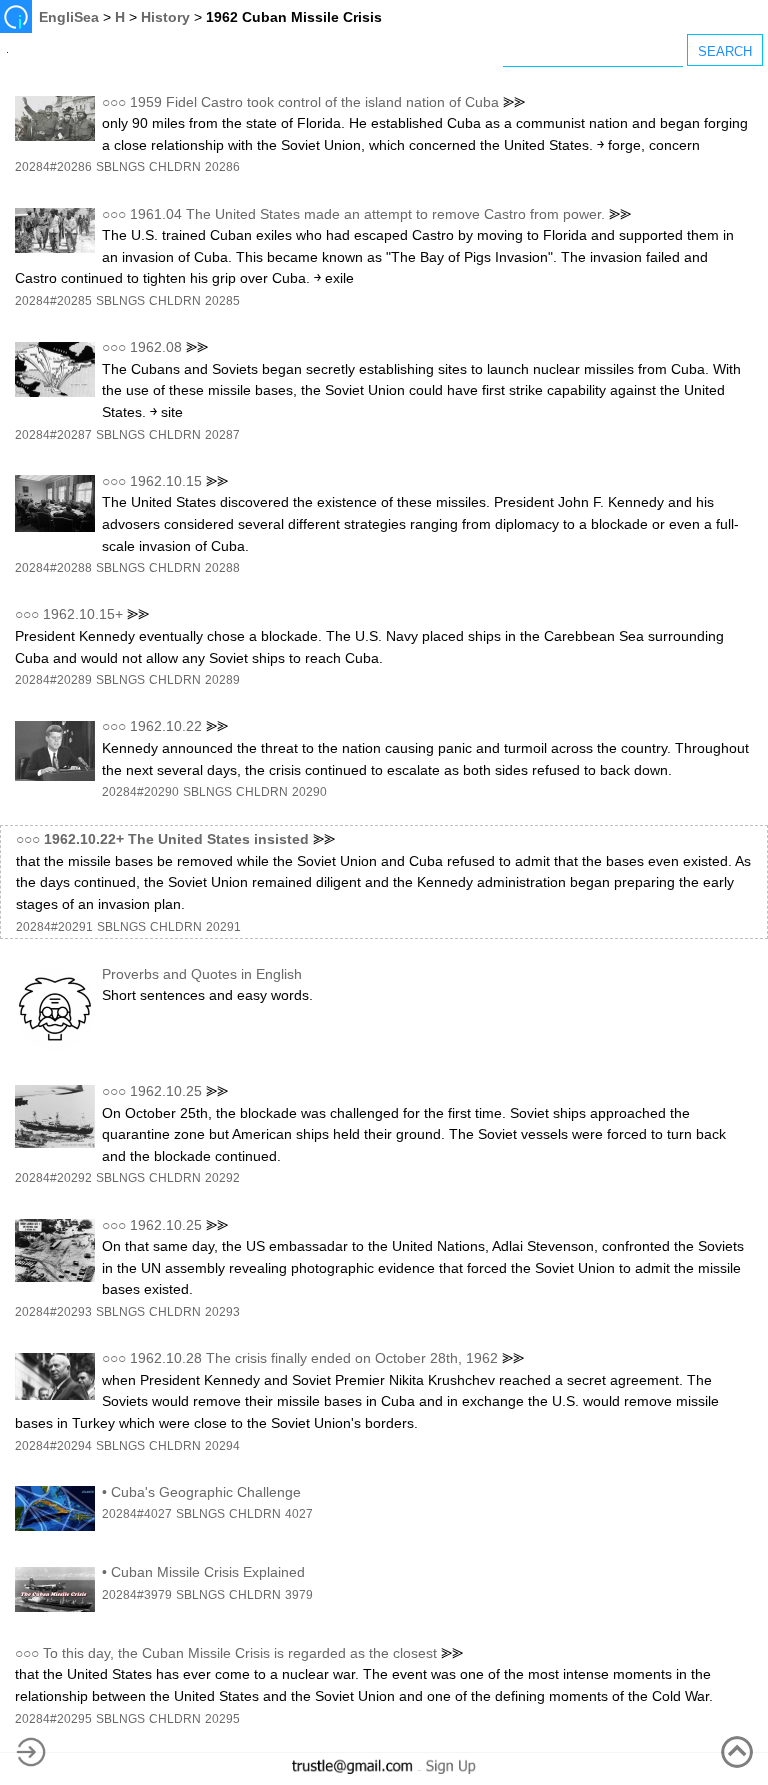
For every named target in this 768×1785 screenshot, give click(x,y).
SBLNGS (120, 167)
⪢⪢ (514, 102)
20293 (222, 1312)
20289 (222, 680)
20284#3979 (137, 1595)
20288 (222, 568)
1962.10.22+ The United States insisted (176, 839)
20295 (222, 1719)
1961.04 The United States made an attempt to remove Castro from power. (367, 214)
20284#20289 (53, 680)
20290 (309, 792)
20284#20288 (53, 568)
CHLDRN (175, 167)
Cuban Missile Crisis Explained (208, 1572)
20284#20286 (53, 167)
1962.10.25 (166, 1091)
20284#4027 (137, 1514)
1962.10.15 (166, 481)
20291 (223, 927)
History (165, 17)
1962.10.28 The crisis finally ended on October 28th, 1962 (314, 1358)
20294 (222, 1446)
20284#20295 (53, 1719)
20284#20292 (53, 1178)
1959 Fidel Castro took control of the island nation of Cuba (314, 102)
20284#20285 (53, 301)
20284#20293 (53, 1312)
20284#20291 (54, 927)
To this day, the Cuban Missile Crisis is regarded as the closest (240, 1653)
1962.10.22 (166, 726)
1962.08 (156, 347)
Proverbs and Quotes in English (202, 974)
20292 (222, 1178)
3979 (299, 1595)
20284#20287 (53, 435)
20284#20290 (140, 792)
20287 (222, 435)
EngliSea (69, 17)
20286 (222, 167)
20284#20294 (53, 1446)
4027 (299, 1514)
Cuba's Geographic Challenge (206, 1492)
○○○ (114, 102)
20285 (222, 301)
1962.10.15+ (83, 614)
